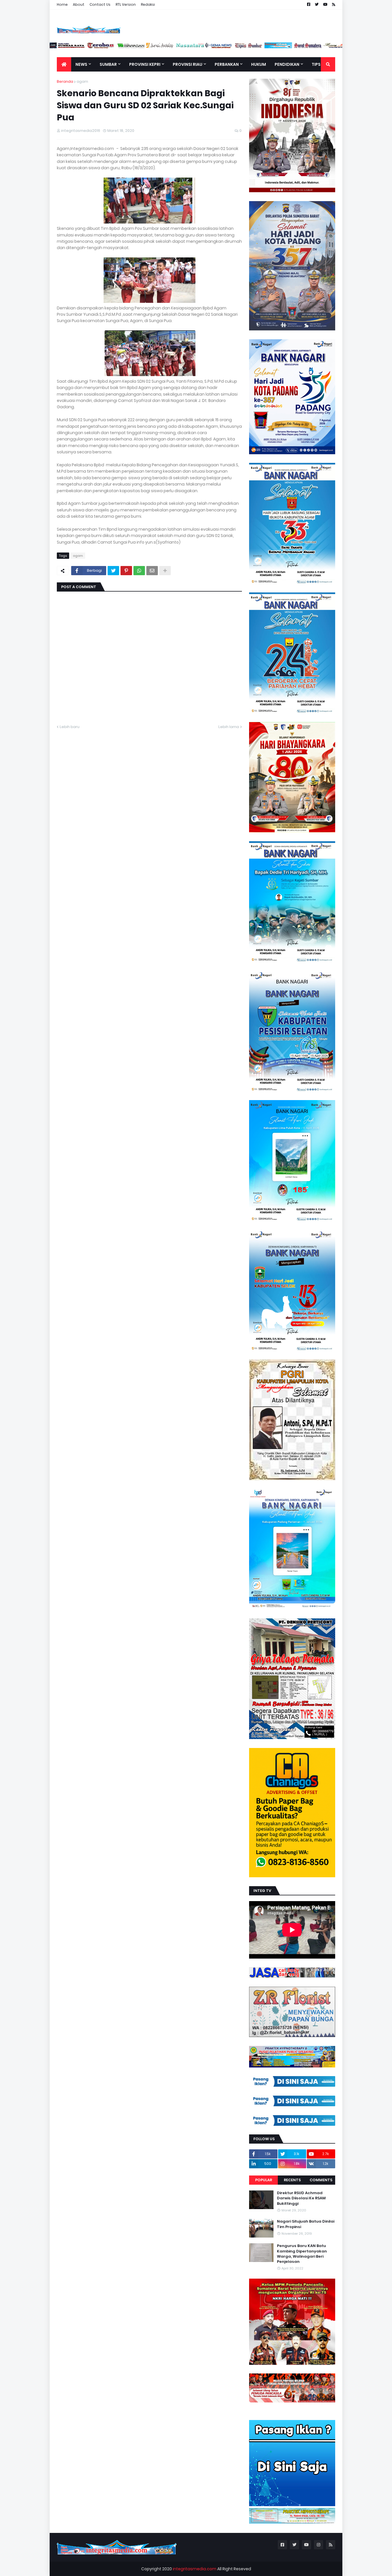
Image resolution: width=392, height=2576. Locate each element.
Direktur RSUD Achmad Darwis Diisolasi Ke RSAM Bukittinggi (301, 2198)
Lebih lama (229, 727)
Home (62, 4)
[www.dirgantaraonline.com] (57, 47)
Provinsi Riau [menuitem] (188, 64)
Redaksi (148, 4)
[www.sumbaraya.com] (116, 47)
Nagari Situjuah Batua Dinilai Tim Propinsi (306, 2224)
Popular (264, 2180)
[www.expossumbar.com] (293, 47)
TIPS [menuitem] (316, 64)
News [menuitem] (81, 64)
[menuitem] (64, 64)
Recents (292, 2180)
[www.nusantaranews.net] (234, 47)
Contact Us (100, 4)
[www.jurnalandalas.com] (204, 47)
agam (82, 81)
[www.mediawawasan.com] (175, 47)
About (79, 4)
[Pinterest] (126, 571)
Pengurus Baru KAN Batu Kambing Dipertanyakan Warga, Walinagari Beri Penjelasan (302, 2254)
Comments (321, 2180)
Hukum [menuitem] (259, 64)
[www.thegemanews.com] (263, 47)
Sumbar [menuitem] (108, 64)
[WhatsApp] (139, 571)
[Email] (152, 571)
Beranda (65, 81)
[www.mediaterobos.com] (145, 47)
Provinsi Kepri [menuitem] (145, 64)
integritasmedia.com (195, 2569)
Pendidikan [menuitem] (287, 64)
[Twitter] (113, 571)
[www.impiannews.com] (86, 47)
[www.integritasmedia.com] (323, 47)
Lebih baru (70, 727)
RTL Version (126, 4)
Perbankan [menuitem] (227, 64)
